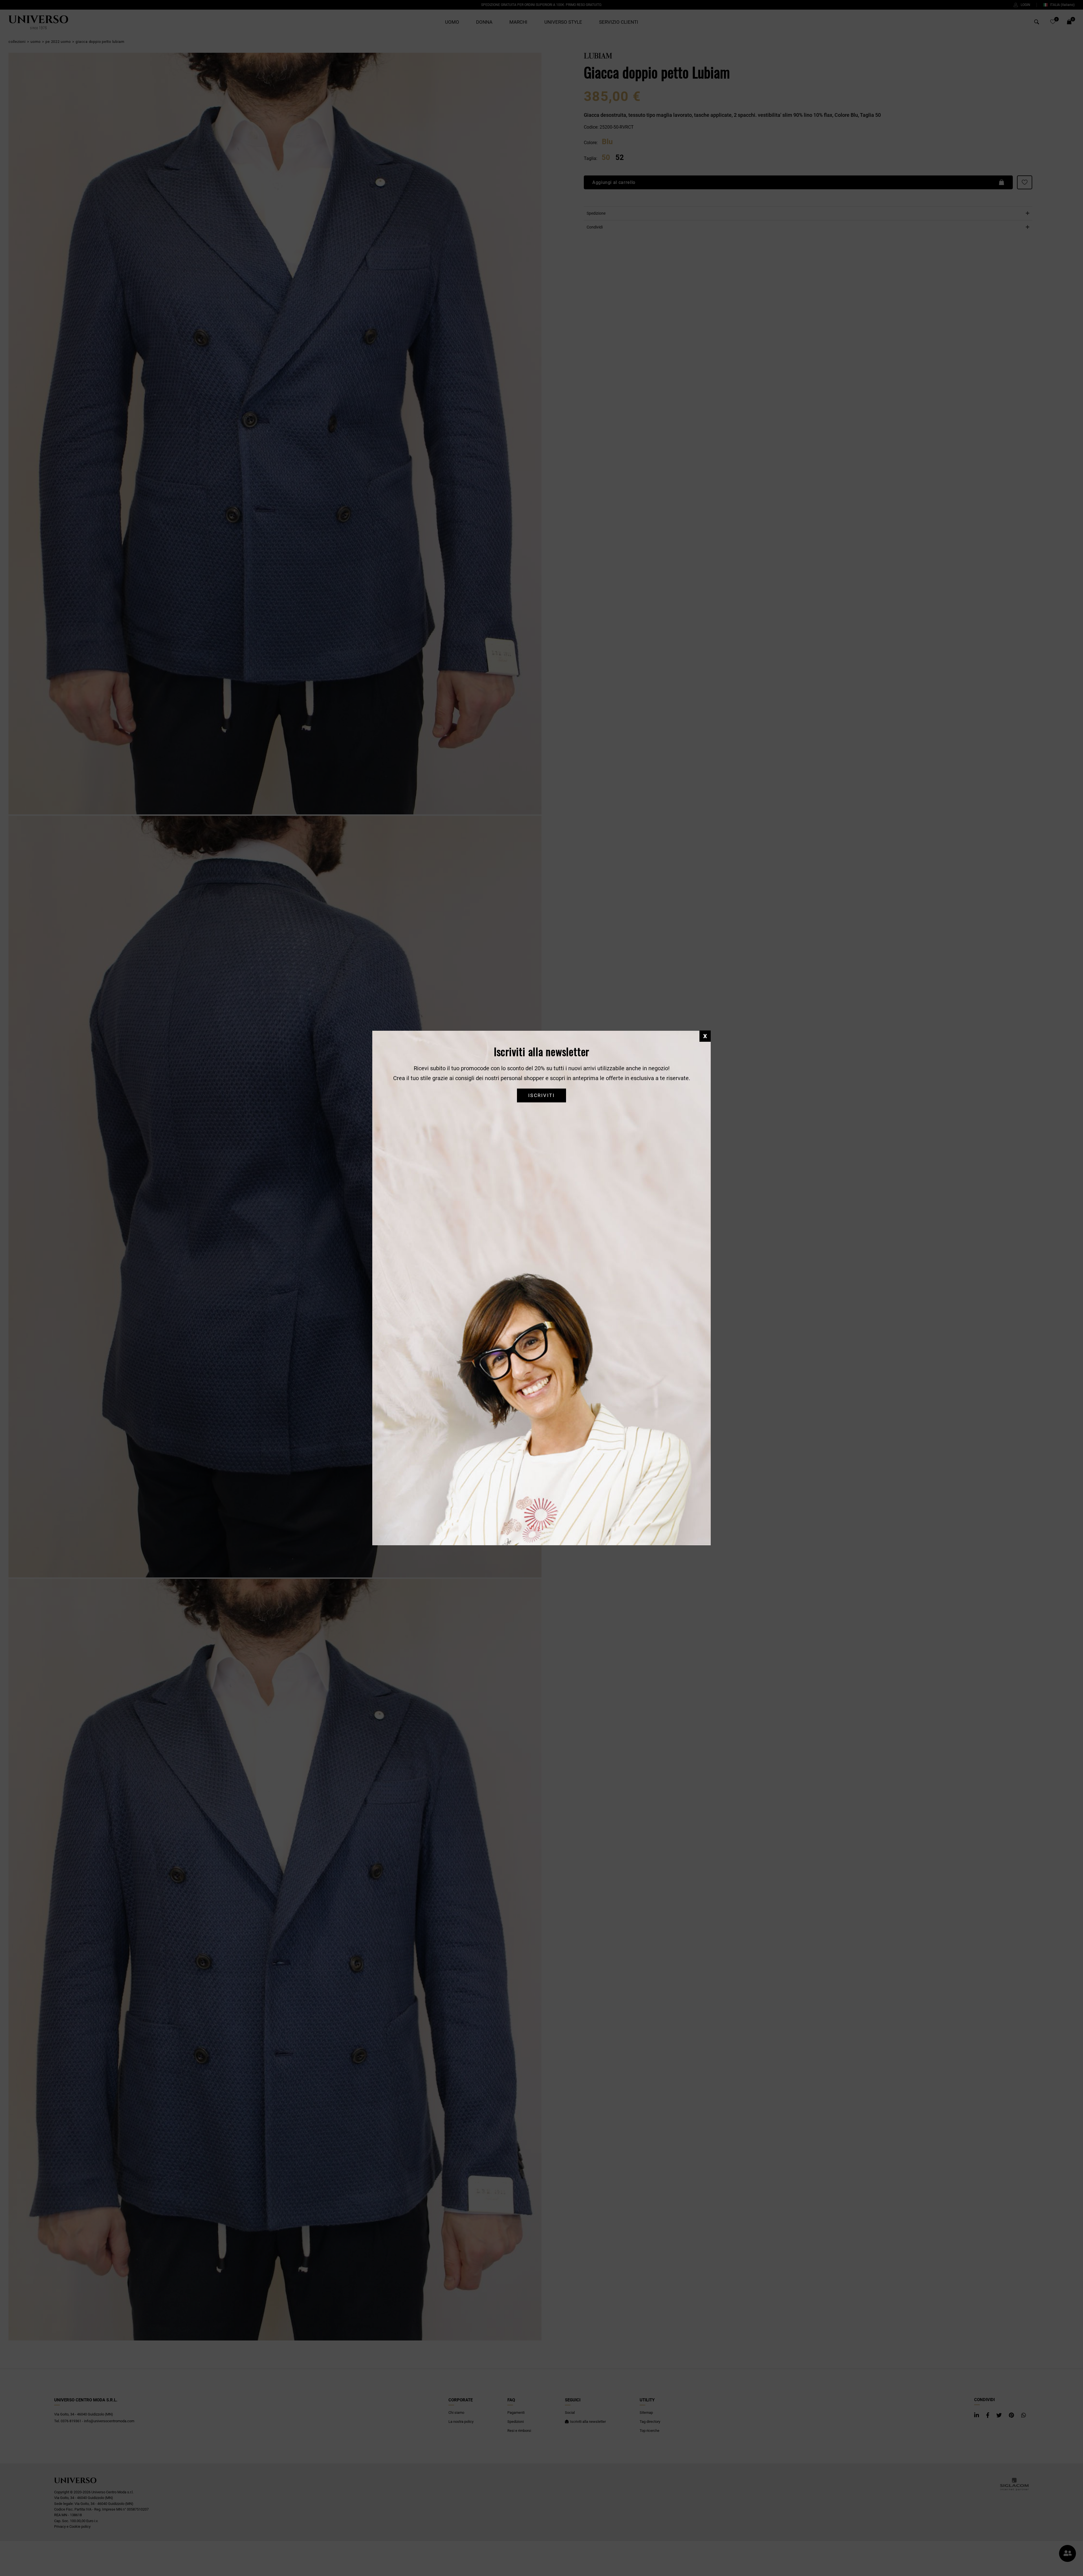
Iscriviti (541, 1095)
